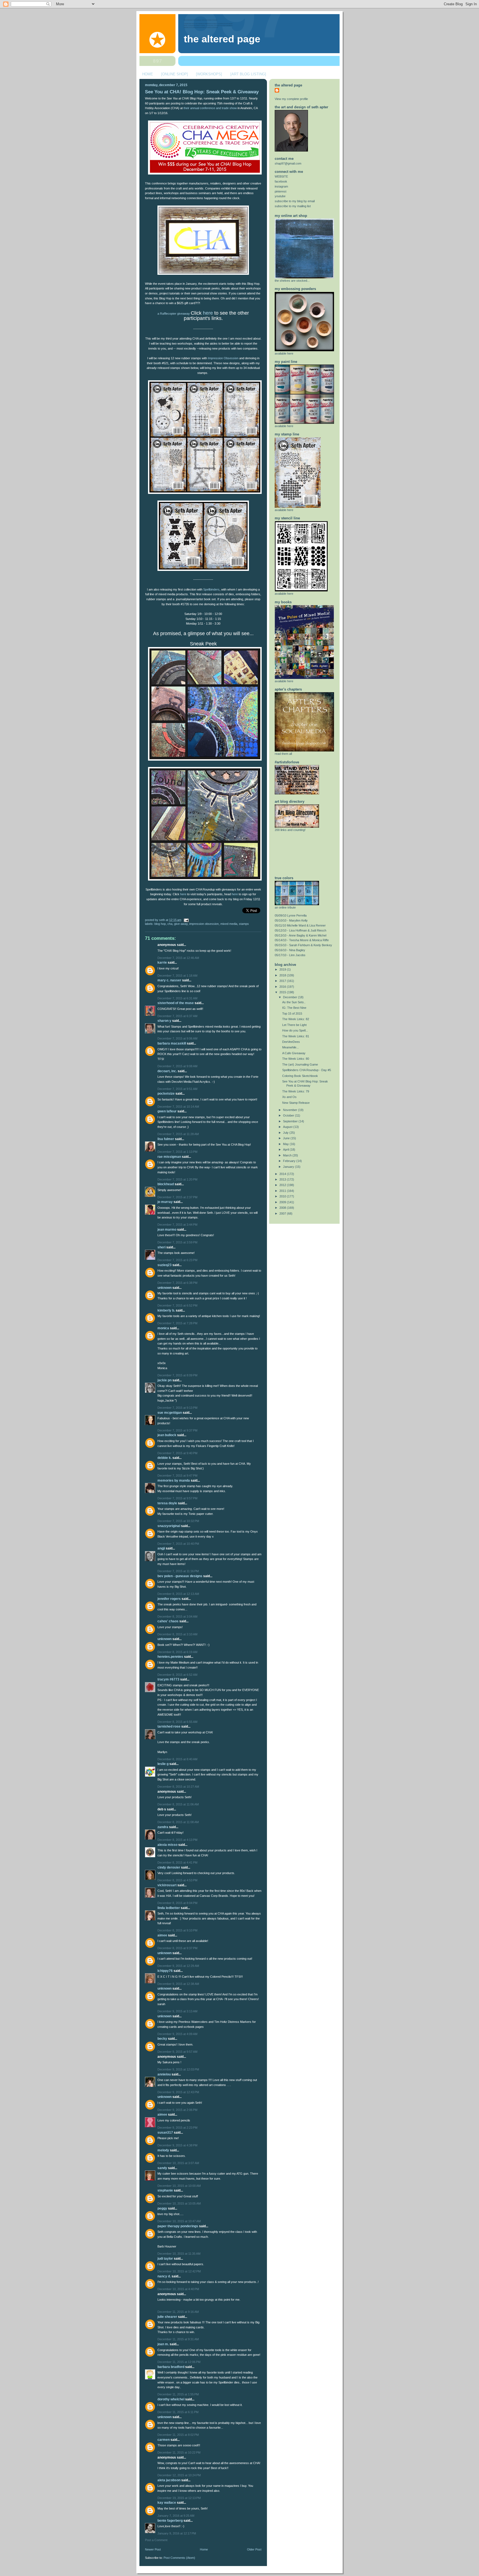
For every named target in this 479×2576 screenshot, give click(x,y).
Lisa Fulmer (166, 1139)
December (291, 997)
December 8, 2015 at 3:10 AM (177, 1634)
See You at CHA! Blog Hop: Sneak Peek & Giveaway (202, 92)
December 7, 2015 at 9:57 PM (177, 1498)
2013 (283, 1179)
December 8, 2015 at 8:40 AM (177, 1759)
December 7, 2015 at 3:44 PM (177, 1225)
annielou (164, 2074)
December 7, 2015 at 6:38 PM (177, 1283)
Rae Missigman (169, 1157)
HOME (148, 74)
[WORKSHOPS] (209, 74)
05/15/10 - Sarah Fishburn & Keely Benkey (303, 945)
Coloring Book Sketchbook (300, 1076)
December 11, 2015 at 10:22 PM (179, 2452)
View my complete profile (291, 99)
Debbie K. (165, 1458)
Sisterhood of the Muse (176, 1003)
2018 (283, 975)
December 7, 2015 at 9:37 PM (177, 1430)
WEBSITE (281, 176)
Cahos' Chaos (168, 1621)
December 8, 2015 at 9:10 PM (177, 1930)
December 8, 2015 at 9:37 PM (177, 1948)
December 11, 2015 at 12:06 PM (179, 2362)
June (287, 1138)
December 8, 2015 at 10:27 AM (178, 1787)
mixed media (229, 924)
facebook (281, 181)
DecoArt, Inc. (167, 1071)
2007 (283, 1213)
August (288, 1127)
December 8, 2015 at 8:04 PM (177, 1903)
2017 (283, 981)
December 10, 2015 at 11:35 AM (179, 2254)
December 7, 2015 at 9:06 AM (177, 1038)
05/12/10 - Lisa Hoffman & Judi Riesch (300, 930)
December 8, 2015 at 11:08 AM (178, 1822)
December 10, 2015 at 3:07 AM (178, 2163)
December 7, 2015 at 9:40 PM (177, 1453)
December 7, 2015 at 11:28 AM (178, 1134)
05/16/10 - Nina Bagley (290, 950)
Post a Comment (156, 2540)
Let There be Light (294, 1025)
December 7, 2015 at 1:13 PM (177, 1152)
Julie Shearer (167, 2317)
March (288, 1155)
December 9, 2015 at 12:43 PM (178, 2092)
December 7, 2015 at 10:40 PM (178, 1544)
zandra (163, 1827)
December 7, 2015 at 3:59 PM (177, 1242)
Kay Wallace (167, 2503)
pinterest (281, 191)
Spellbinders (211, 589)
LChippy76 (165, 1971)
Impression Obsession (223, 358)
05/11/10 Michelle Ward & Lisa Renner (300, 925)
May (286, 1144)
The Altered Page (222, 39)
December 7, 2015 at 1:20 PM (177, 1179)
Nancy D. (164, 2276)
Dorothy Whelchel (171, 2399)
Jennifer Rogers (169, 1599)
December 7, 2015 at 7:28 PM (177, 1323)
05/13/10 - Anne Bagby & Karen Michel (300, 935)
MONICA (163, 1328)
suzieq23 (165, 1265)
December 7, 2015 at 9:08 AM (177, 1066)
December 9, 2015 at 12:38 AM (178, 1984)
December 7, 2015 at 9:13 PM (177, 1408)
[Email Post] (185, 920)
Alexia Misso (167, 1845)
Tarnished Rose (169, 1726)
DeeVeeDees (291, 1042)
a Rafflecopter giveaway (174, 314)
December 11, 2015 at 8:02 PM (178, 2435)
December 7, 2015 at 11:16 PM (178, 1571)
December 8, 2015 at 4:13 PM (177, 1840)
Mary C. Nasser (169, 980)
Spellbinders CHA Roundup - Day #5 (307, 1070)
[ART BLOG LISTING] (248, 74)
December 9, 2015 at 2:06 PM (177, 2110)
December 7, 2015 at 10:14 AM (178, 1107)
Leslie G (163, 1764)
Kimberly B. (166, 1310)
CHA (170, 924)
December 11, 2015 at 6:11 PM (178, 2412)
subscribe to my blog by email (295, 201)
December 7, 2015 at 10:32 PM (178, 1521)
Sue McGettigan (170, 1413)
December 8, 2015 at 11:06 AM (178, 1804)
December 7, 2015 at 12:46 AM (178, 958)
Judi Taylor (165, 2259)
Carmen (164, 2440)
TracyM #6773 (168, 1679)
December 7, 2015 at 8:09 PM (177, 1375)
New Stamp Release (296, 1103)
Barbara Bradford (171, 2367)
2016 (283, 987)
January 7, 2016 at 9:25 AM (176, 2516)
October (289, 1115)
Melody (163, 2150)
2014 (283, 1174)
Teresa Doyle (167, 1503)
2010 (283, 1196)
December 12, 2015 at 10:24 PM (179, 2475)
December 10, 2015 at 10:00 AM (179, 2186)
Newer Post (153, 2549)
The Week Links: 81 (296, 1036)
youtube (280, 196)
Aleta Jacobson (169, 2480)
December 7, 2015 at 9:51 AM (177, 1089)
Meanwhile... (291, 1047)
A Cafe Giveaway (294, 1053)
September (291, 1121)
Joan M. (163, 2344)
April (286, 1150)
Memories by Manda (174, 1481)
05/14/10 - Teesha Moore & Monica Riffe (302, 940)
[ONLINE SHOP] (174, 74)
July (286, 1133)
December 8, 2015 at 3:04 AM (177, 1617)
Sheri (161, 1247)
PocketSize (166, 1094)
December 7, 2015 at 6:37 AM (177, 1016)
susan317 (165, 2133)
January (289, 1167)
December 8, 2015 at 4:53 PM (177, 1880)
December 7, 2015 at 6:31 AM (177, 998)
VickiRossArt (167, 1885)
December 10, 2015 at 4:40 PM (178, 2289)
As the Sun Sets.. (294, 1002)
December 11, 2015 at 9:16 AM (178, 2312)
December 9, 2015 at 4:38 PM (177, 2145)
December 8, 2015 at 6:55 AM (177, 1722)
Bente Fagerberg (170, 2521)
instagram (281, 186)
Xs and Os (289, 1097)
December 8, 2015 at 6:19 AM (177, 1652)
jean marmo (167, 1230)
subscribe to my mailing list (293, 206)
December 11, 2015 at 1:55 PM (178, 2394)
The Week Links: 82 (296, 1019)
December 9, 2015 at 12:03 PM (178, 2069)
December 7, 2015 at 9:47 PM (177, 1476)
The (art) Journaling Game (300, 1064)
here (208, 313)
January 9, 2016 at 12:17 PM (177, 2533)
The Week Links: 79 (296, 1091)
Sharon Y (164, 1021)
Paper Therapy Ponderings (178, 2226)
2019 (283, 969)
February (290, 1161)
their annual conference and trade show (210, 108)
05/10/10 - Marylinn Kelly (291, 920)
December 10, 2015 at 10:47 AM (179, 2221)
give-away (181, 924)
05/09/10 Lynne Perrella (291, 915)
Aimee (162, 1935)
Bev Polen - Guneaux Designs (180, 1576)
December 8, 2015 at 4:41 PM (177, 1862)
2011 (283, 1191)
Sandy (162, 2168)
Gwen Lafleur (167, 1111)
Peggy (162, 2208)
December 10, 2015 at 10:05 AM (179, 2203)
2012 (283, 1185)
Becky (162, 2039)
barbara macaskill (172, 1043)
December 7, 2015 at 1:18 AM (177, 976)
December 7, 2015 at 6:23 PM (177, 1260)
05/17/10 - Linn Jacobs (290, 955)
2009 (283, 1202)
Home (204, 2549)
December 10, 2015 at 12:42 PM (179, 2271)
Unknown (165, 1288)
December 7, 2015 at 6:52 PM (177, 1305)
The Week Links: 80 (296, 1059)
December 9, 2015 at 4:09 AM (177, 2034)
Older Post (254, 2549)
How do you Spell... (295, 1030)
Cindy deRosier (169, 1867)
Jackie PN (165, 1380)
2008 (283, 1208)
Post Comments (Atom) (179, 2558)
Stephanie (165, 2190)
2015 (283, 992)
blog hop (160, 924)
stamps (244, 924)
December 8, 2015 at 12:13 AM (178, 1594)
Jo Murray (165, 1202)
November (291, 1110)
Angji (161, 1548)
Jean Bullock (167, 1435)
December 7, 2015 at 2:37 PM (177, 1197)
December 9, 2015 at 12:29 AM (178, 1966)
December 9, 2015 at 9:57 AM (177, 2052)
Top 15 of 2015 (292, 1014)
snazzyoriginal (169, 1526)
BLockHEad (166, 1184)
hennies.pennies (170, 1657)
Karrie (162, 963)
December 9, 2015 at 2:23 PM (177, 2128)
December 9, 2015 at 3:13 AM (177, 2011)
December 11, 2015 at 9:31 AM (178, 2339)
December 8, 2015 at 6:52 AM (177, 1675)
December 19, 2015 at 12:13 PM (179, 2498)
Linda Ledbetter (169, 1908)
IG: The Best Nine (294, 1008)
